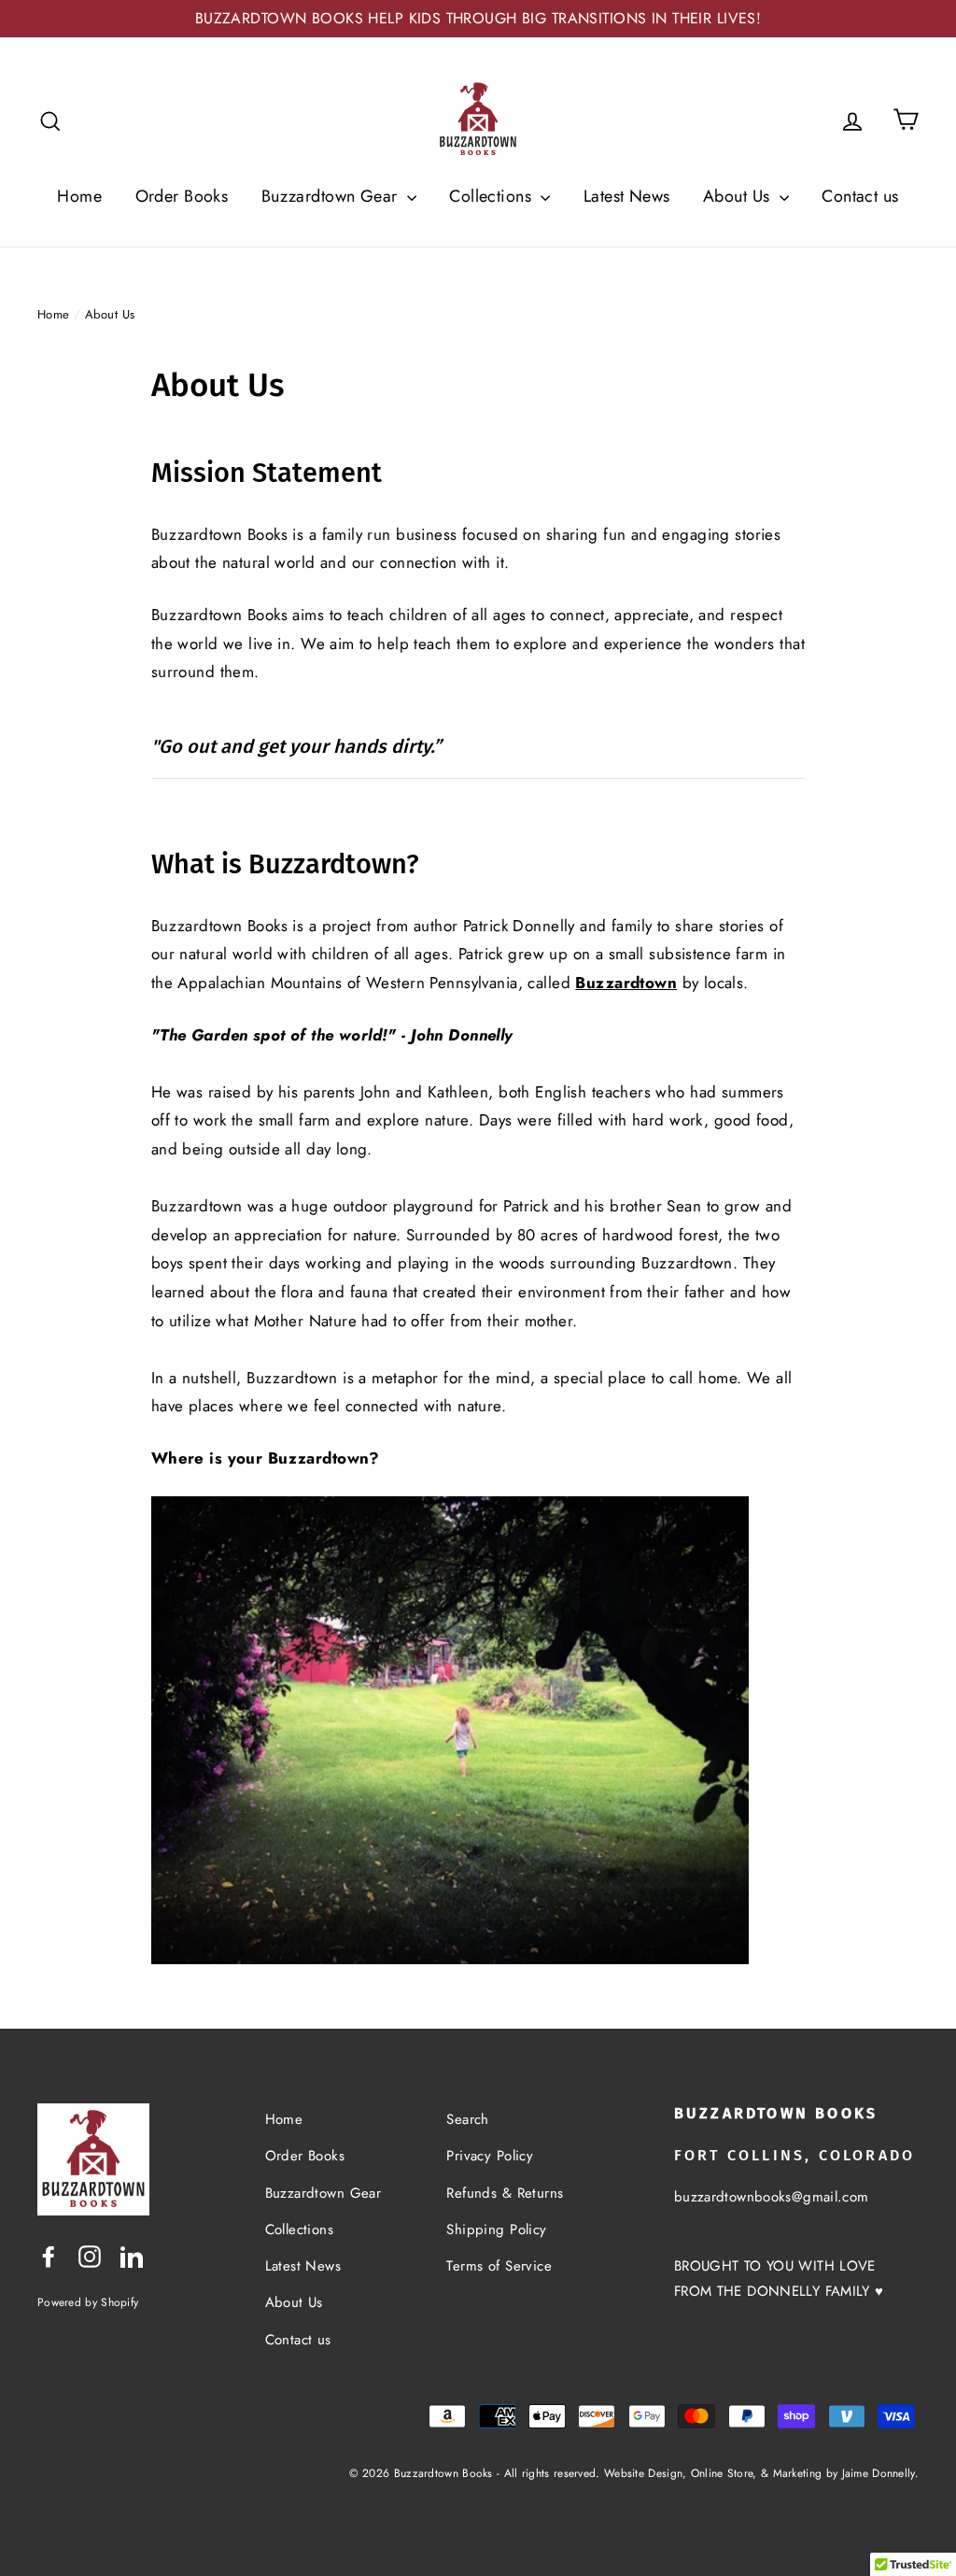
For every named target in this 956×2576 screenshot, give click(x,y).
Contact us (860, 196)
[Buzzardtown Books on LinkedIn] (132, 2255)
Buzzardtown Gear (332, 196)
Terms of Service (499, 2266)
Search (468, 2119)
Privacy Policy (490, 2156)
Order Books (182, 196)
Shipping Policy (496, 2229)
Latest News (627, 196)
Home (79, 196)
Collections (492, 196)
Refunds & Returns (505, 2193)
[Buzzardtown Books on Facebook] (49, 2255)
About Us (739, 196)
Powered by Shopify (88, 2302)
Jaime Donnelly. (881, 2473)
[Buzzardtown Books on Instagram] (90, 2255)
